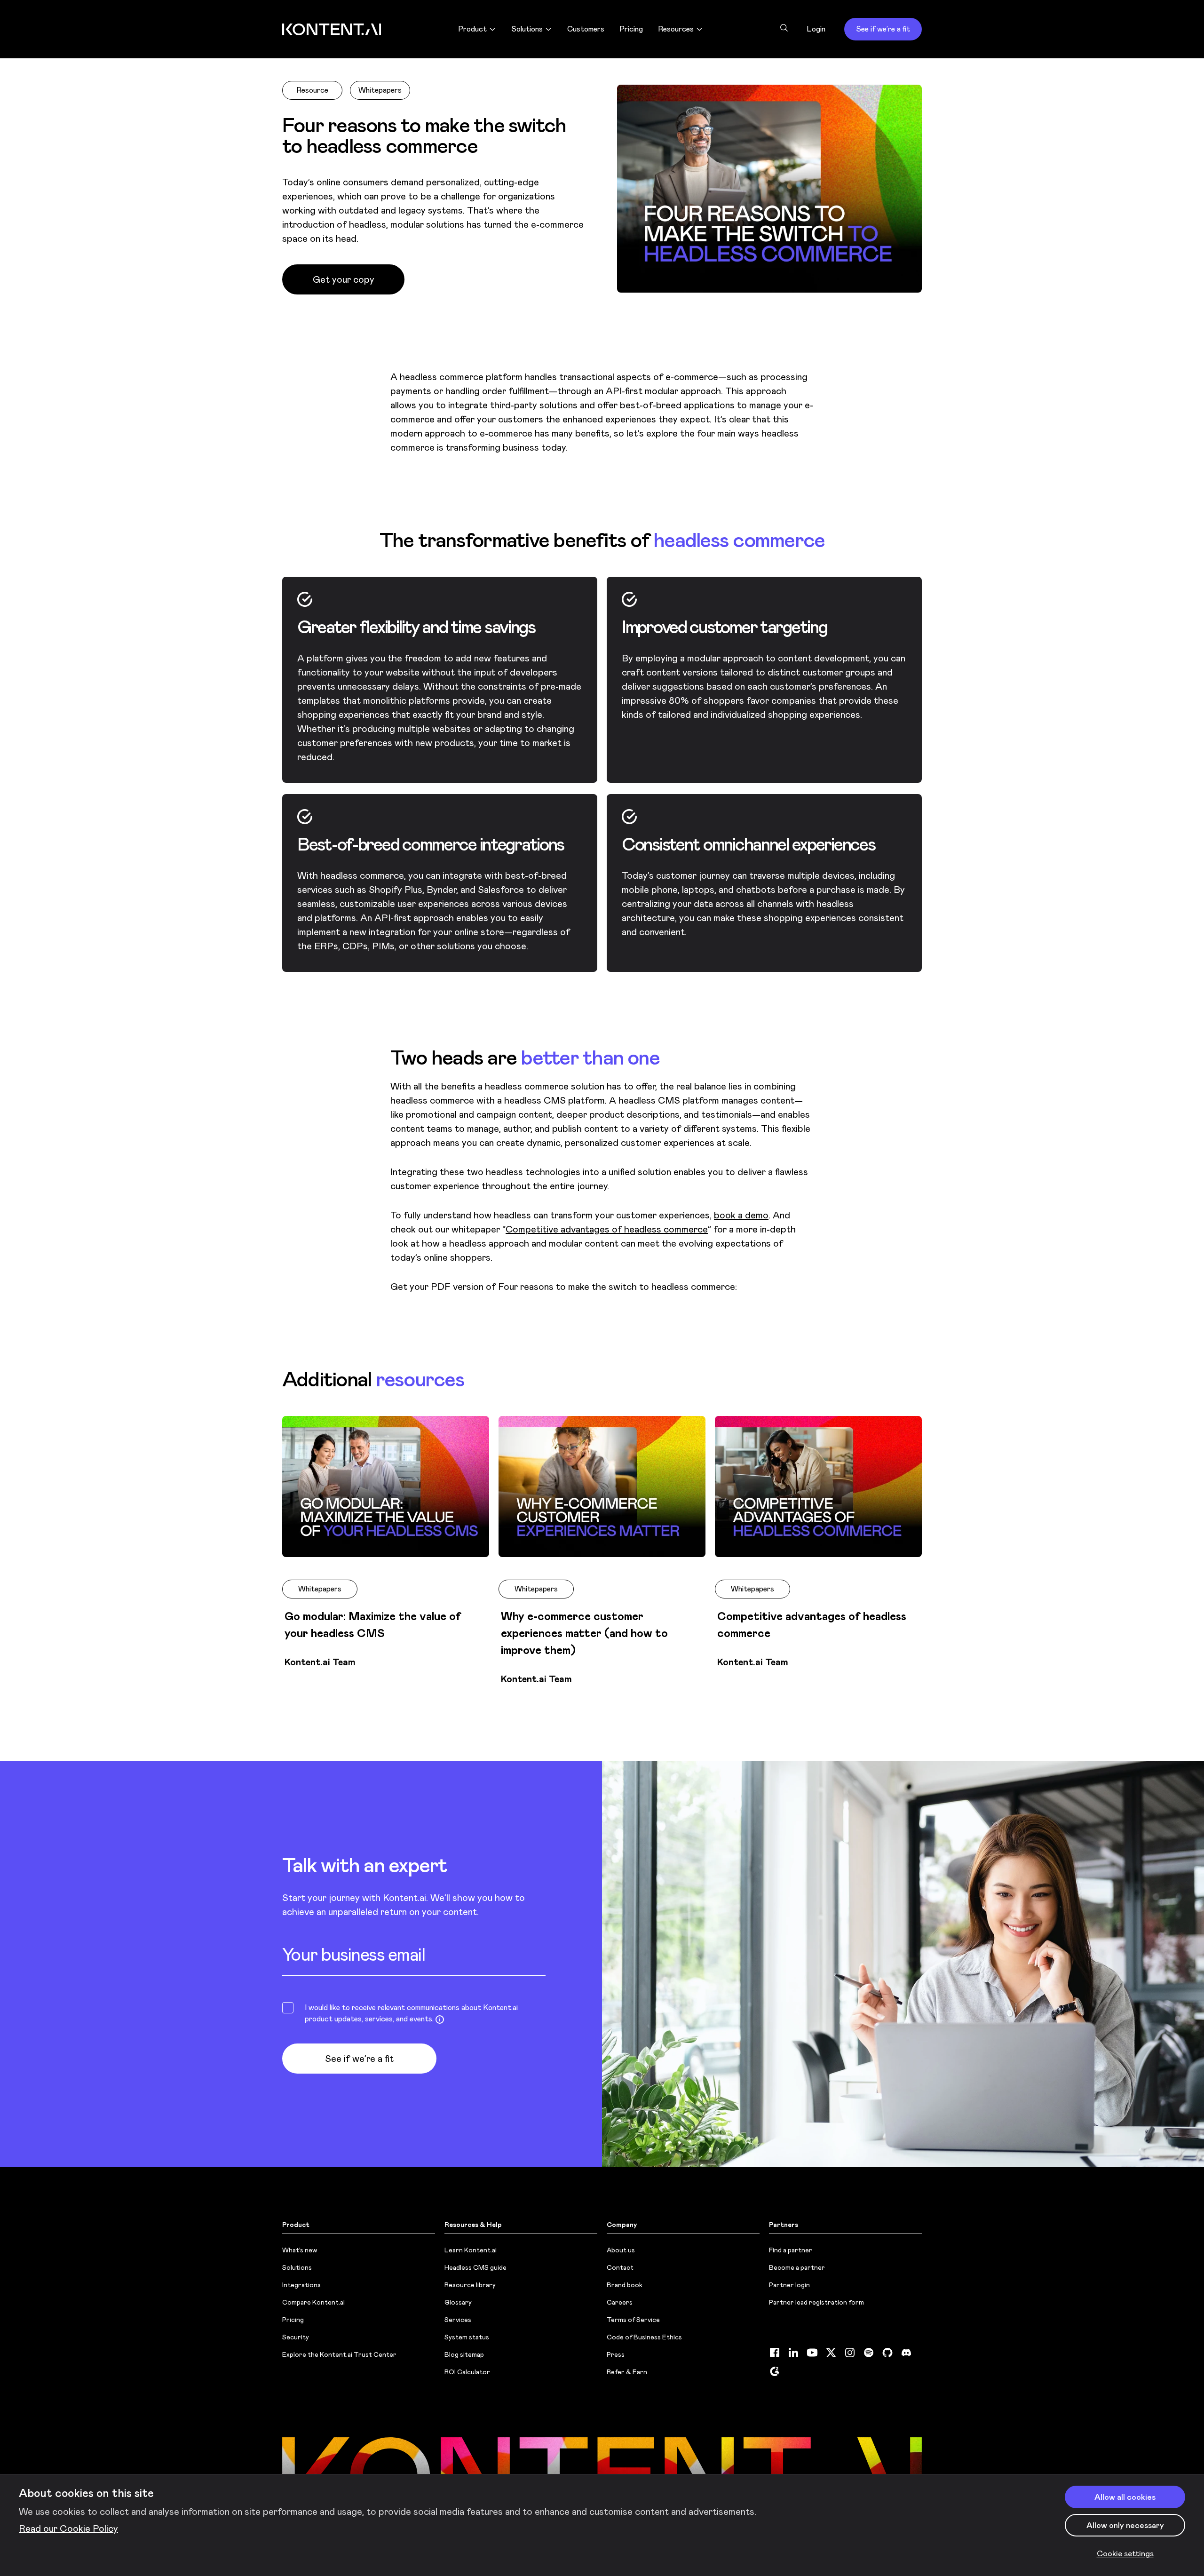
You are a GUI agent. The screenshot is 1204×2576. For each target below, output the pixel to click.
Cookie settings (1125, 2553)
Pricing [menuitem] (631, 29)
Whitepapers (380, 90)
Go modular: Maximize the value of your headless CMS (373, 1625)
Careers (620, 2302)
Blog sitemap (464, 2354)
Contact (620, 2267)
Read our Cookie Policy (68, 2528)
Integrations (301, 2285)
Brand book (625, 2285)
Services (458, 2320)
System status (467, 2337)
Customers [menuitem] (586, 29)
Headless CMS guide (475, 2267)
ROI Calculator (467, 2372)
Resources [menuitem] (676, 29)
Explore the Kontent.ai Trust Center (339, 2354)
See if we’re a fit (883, 29)
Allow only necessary (1125, 2525)
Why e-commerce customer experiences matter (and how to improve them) (584, 1633)
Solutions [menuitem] (527, 29)
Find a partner (791, 2250)
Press (616, 2354)
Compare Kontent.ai (313, 2302)
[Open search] (784, 28)
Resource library (470, 2285)
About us (621, 2250)
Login (816, 29)
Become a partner (797, 2267)
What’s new (300, 2250)
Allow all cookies (1125, 2497)
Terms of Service (633, 2320)
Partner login (789, 2285)
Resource (312, 90)
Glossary (458, 2302)
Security (296, 2337)
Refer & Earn (627, 2372)
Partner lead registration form (816, 2302)
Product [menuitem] (472, 29)
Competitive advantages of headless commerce (607, 1229)
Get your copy (344, 279)
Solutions (297, 2267)
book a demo (741, 1215)
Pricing (293, 2320)
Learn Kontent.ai (471, 2250)
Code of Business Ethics (644, 2337)
